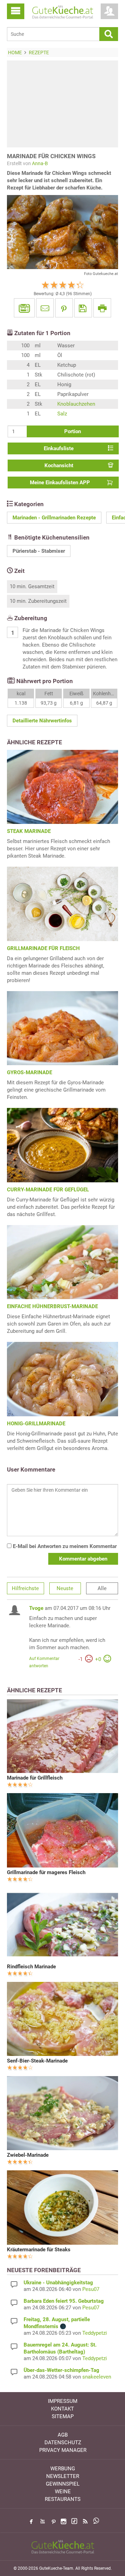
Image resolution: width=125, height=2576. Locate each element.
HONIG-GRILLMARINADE (36, 1424)
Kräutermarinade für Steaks (39, 2250)
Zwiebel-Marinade (28, 2155)
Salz (62, 414)
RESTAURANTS (63, 2499)
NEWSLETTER (63, 2476)
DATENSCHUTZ (63, 2443)
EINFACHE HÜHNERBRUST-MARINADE (52, 1306)
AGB (63, 2435)
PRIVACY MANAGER (63, 2450)
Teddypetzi (95, 2333)
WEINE (63, 2492)
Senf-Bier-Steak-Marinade (37, 2061)
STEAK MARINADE (29, 831)
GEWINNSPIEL (63, 2484)
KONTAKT (62, 2409)
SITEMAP (63, 2416)
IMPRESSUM (63, 2401)
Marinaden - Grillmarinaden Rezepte (54, 518)
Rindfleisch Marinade (31, 1967)
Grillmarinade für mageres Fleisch (46, 1872)
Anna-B (40, 163)
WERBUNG (63, 2469)
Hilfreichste (25, 1588)
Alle (102, 1588)
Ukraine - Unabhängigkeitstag (58, 2283)
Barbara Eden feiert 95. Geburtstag (64, 2301)
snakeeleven (97, 2377)
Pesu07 (91, 2289)
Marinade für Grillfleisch (35, 1778)
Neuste (65, 1588)
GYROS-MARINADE (30, 1072)
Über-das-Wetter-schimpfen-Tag (61, 2370)
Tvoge (36, 1608)
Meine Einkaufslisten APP (60, 483)
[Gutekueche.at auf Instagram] (64, 2521)
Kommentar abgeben (83, 1559)
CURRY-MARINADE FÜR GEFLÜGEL (48, 1190)
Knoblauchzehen (76, 404)
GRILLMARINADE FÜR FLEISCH (43, 948)
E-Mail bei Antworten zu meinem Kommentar (64, 1546)
